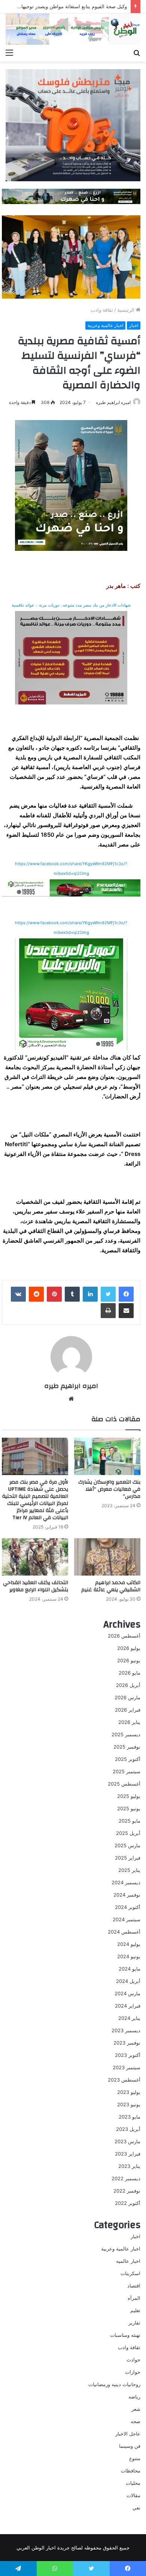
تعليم (135, 2310)
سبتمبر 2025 (127, 1771)
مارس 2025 (127, 1845)
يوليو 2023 (129, 2092)
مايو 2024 (130, 1969)
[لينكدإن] (90, 1294)
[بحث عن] (137, 52)
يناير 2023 (129, 2166)
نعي (136, 2508)
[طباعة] (108, 1311)
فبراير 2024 (128, 2006)
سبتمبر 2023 (127, 2067)
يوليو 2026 (129, 1648)
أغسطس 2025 (124, 1784)
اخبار (134, 325)
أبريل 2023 (128, 2129)
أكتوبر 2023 (128, 2055)
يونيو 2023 (129, 2104)
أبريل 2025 (128, 1833)
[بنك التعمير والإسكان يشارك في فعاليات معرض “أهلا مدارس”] (107, 1456)
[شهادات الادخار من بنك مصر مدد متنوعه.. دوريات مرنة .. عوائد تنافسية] (71, 658)
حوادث (133, 2360)
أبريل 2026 (128, 1685)
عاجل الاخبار (128, 2434)
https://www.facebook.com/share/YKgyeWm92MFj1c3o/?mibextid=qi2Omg (71, 869)
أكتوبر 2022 (128, 2203)
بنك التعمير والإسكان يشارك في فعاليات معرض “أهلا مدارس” (109, 1489)
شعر (136, 2409)
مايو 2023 (130, 2117)
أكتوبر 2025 (128, 1759)
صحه (136, 2421)
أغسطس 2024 (124, 1932)
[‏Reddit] (36, 1294)
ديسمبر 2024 (126, 1882)
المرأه (134, 2298)
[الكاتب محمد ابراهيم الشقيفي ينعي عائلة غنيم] (107, 1557)
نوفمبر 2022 (127, 2191)
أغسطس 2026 (124, 1636)
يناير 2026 (129, 1722)
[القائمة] (9, 52)
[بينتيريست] (54, 1294)
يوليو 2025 (129, 1796)
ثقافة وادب (102, 310)
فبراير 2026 (128, 1710)
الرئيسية (127, 310)
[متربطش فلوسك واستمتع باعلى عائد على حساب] (73, 125)
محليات (133, 2483)
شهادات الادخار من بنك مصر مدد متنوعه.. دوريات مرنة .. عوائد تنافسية (71, 605)
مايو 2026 (130, 1673)
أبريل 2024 (128, 1981)
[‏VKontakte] (18, 1294)
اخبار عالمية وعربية (105, 325)
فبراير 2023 (128, 2154)
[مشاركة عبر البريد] (126, 1311)
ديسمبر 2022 (126, 2178)
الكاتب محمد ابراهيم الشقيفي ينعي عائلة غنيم (111, 1586)
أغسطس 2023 (124, 2080)
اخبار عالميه (128, 2261)
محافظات (131, 2471)
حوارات (133, 2372)
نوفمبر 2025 (127, 1747)
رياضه (134, 2397)
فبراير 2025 (128, 1858)
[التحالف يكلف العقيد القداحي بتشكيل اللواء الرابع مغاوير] (35, 1557)
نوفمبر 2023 (127, 2043)
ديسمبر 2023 (126, 2030)
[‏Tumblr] (72, 1294)
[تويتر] (108, 1294)
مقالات (133, 2495)
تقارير (134, 2323)
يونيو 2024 (129, 1956)
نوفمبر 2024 (127, 1895)
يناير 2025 (129, 1870)
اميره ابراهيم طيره (113, 402)
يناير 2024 (129, 2018)
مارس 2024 (127, 1993)
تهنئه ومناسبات (125, 2335)
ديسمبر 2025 (126, 1734)
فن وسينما (130, 2446)
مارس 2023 (127, 2141)
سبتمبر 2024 (127, 1919)
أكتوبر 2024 (128, 1907)
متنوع (135, 2458)
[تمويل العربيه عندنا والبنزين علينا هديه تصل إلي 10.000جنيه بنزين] (71, 887)
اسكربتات (130, 2273)
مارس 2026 (127, 1697)
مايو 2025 (130, 1821)
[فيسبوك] (126, 1294)
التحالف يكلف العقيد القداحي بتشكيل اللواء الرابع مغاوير (36, 1586)
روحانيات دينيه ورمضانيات (114, 2384)
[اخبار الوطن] (73, 29)
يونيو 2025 (129, 1808)
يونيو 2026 (129, 1660)
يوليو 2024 (129, 1944)
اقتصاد (134, 2286)
